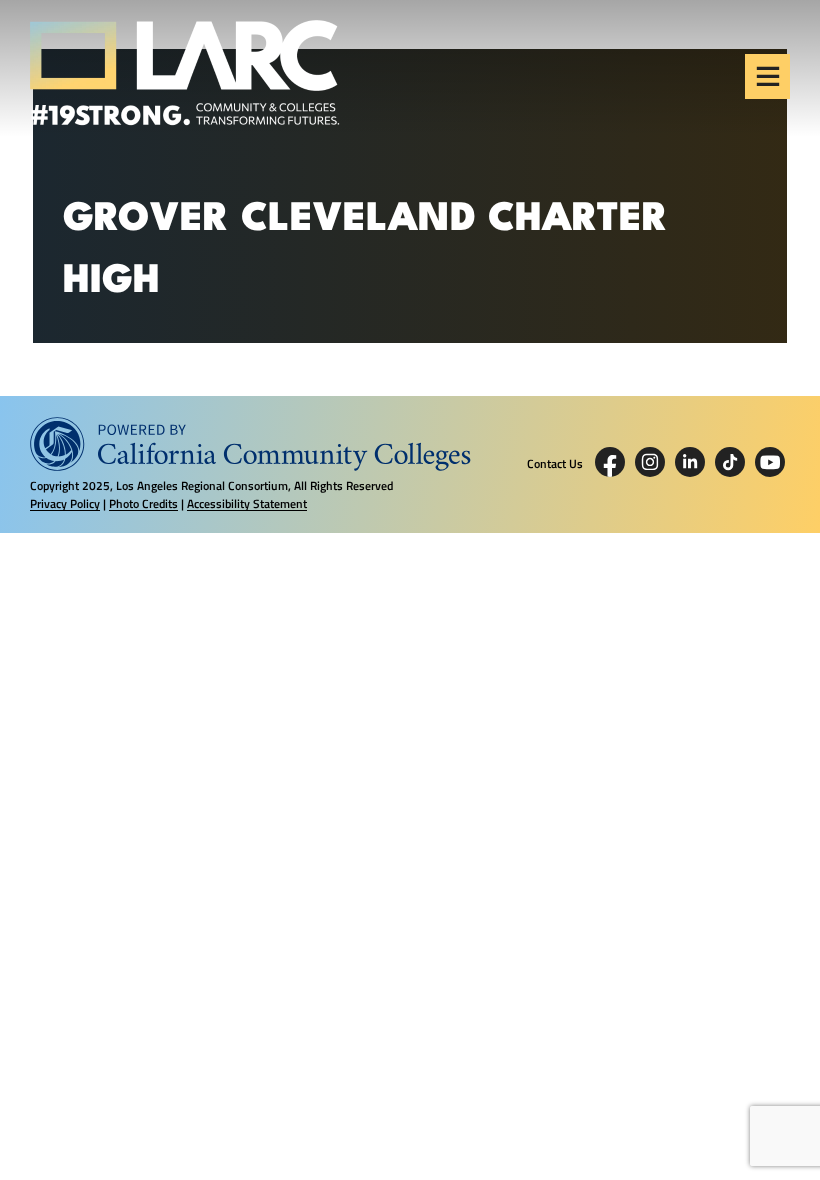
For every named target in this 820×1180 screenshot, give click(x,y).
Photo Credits (143, 503)
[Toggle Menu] (768, 76)
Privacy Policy (65, 503)
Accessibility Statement (247, 503)
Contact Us (555, 464)
